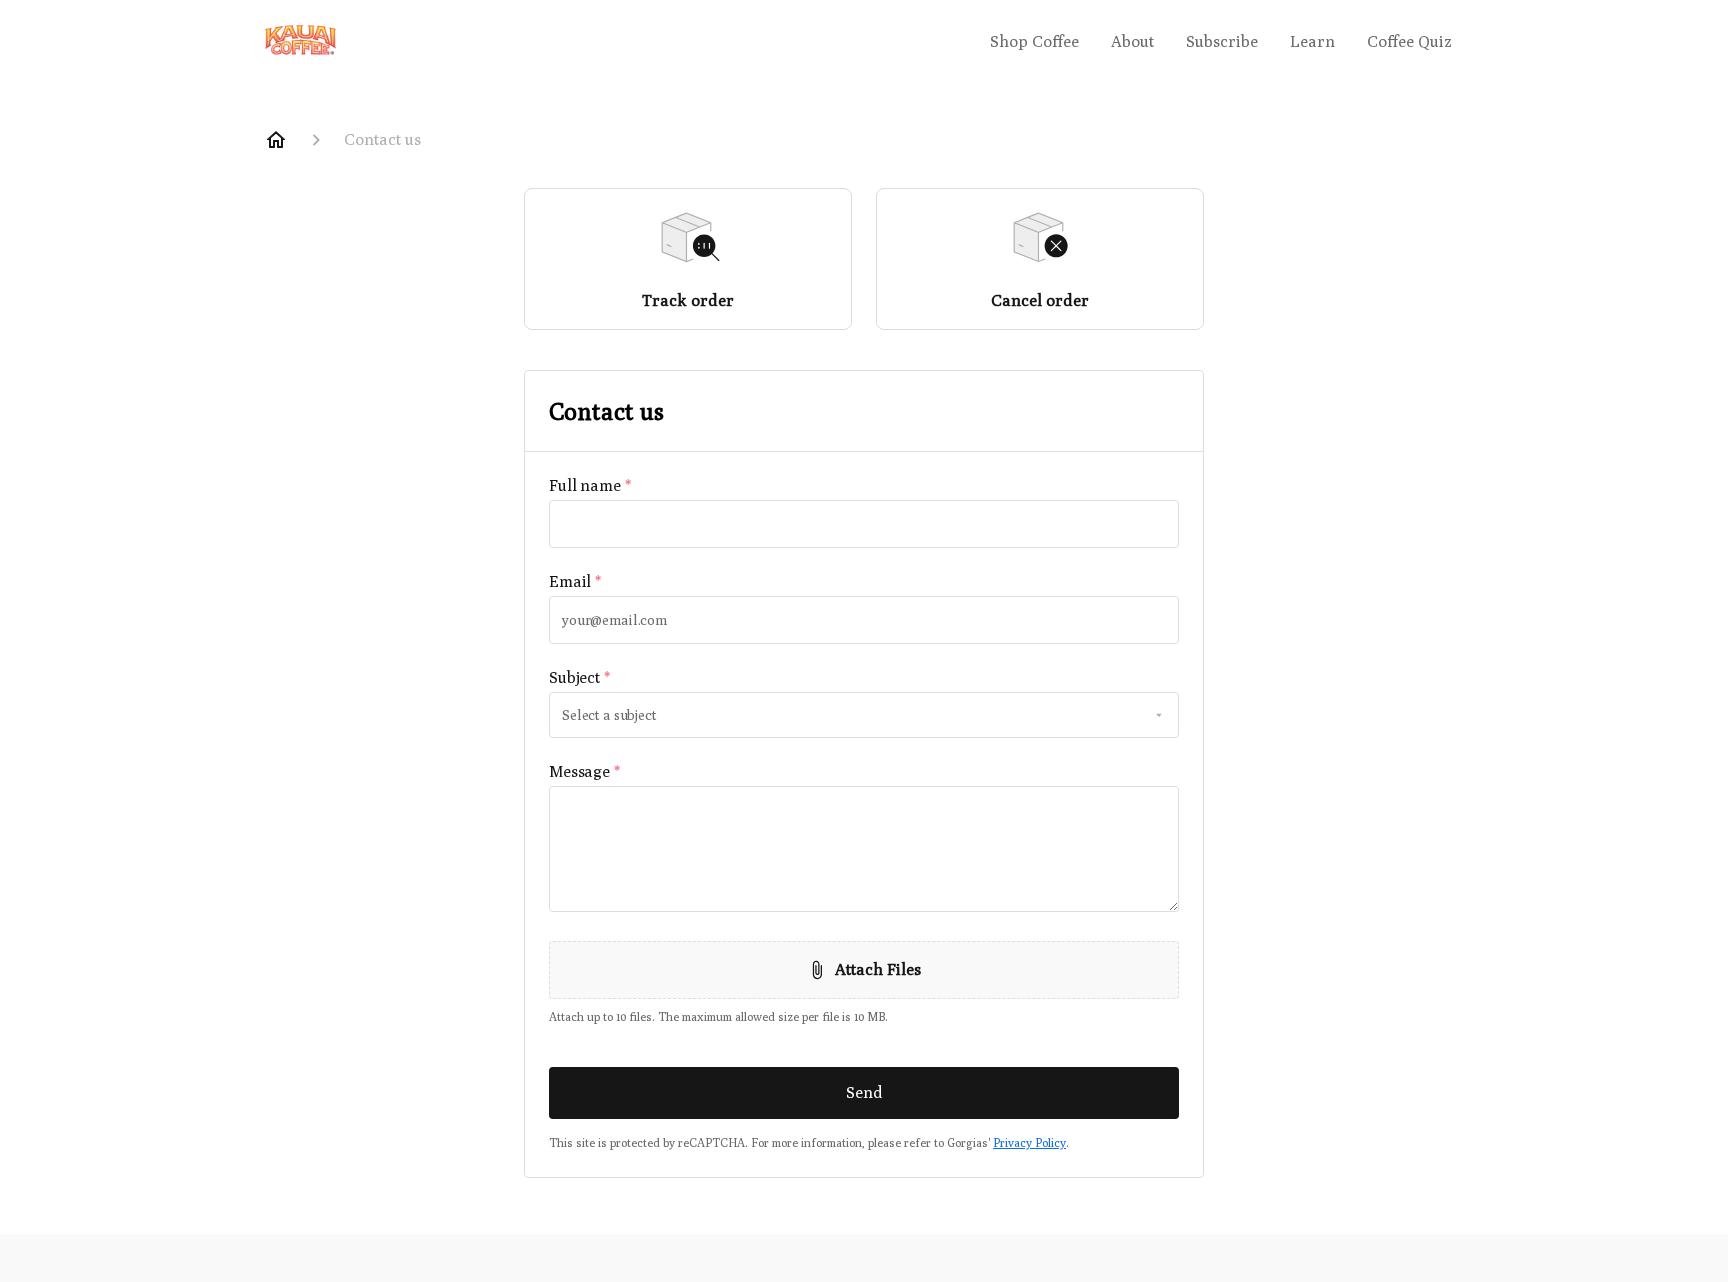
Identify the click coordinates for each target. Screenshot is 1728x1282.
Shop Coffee (1034, 41)
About (1132, 41)
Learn (1312, 41)
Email (575, 581)
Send (864, 1092)
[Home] (276, 140)
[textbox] (864, 524)
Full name (590, 485)
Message (584, 771)
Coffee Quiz (1409, 41)
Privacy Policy (1029, 1142)
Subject (579, 677)
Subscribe (1222, 41)
